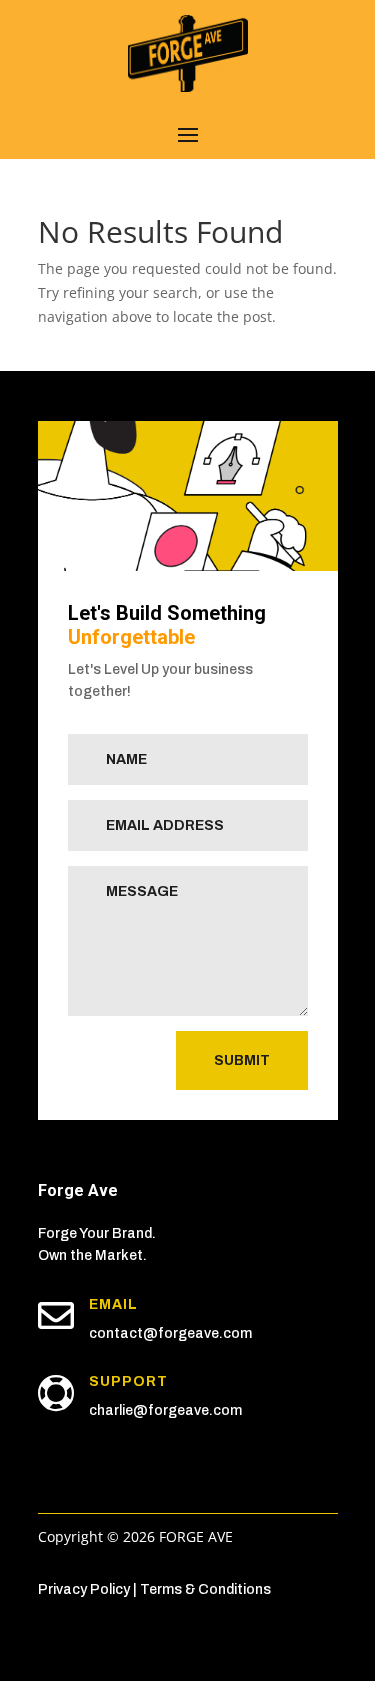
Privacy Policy (84, 1589)
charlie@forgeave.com (165, 1410)
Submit (242, 1060)
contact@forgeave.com (170, 1333)
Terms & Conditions (205, 1589)
